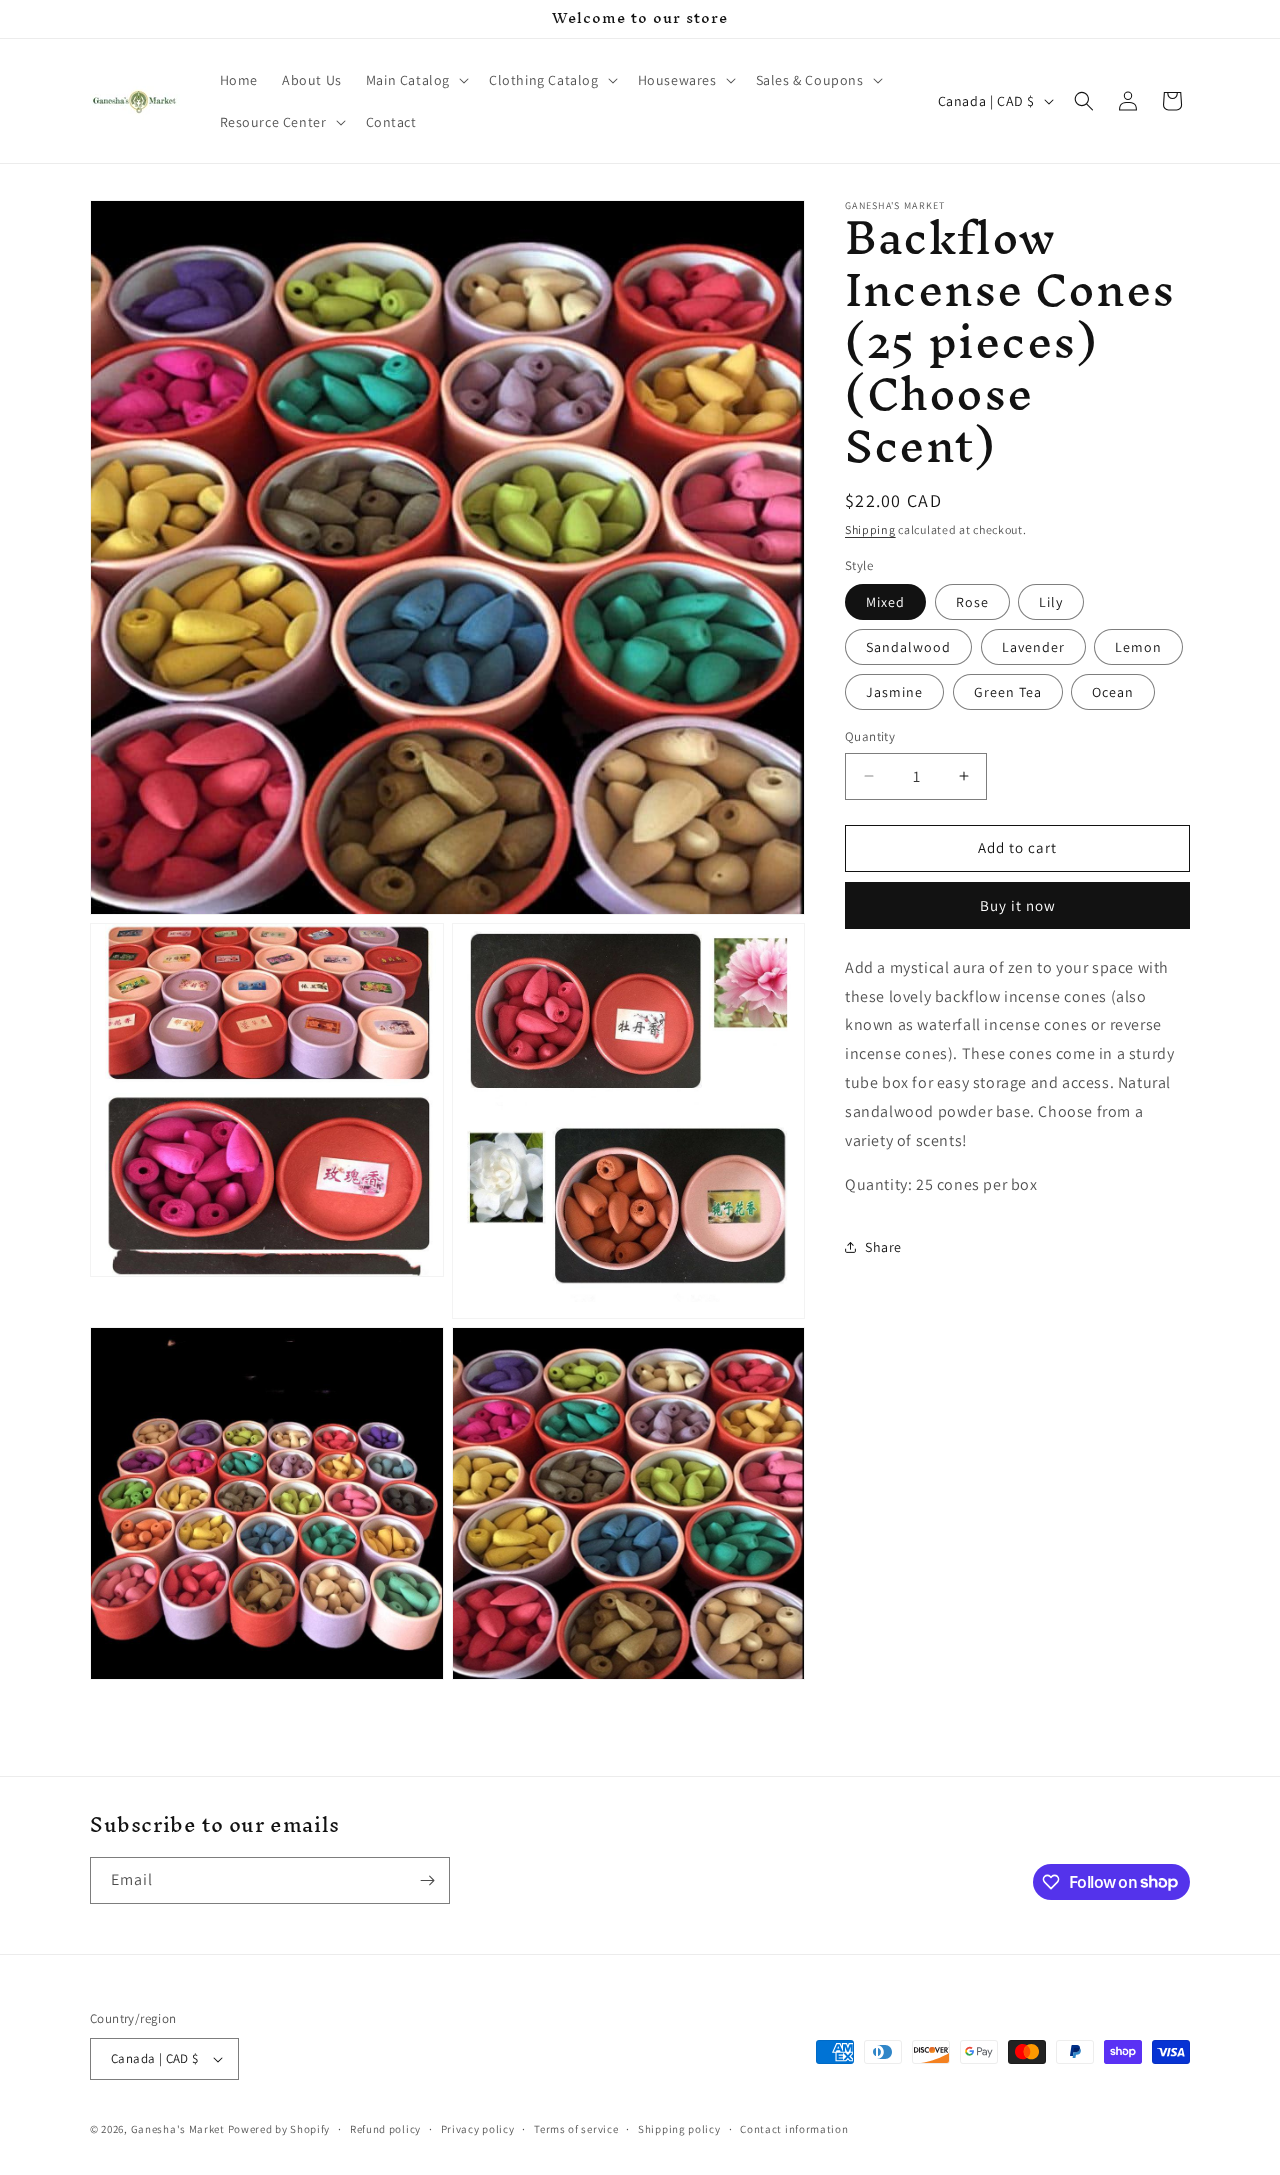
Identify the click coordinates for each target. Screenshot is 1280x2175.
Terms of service (576, 2129)
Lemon (1138, 647)
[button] (415, 80)
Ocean (1113, 692)
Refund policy (385, 2129)
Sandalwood (908, 647)
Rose (972, 602)
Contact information (794, 2129)
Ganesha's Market (178, 2129)
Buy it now (1018, 905)
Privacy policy (478, 2129)
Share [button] (883, 1247)
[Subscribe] (427, 1880)
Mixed (885, 602)
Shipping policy (679, 2129)
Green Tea (1008, 692)
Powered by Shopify (279, 2129)
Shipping (870, 529)
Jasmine (894, 692)
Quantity (870, 736)
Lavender (1033, 647)
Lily (1051, 602)
